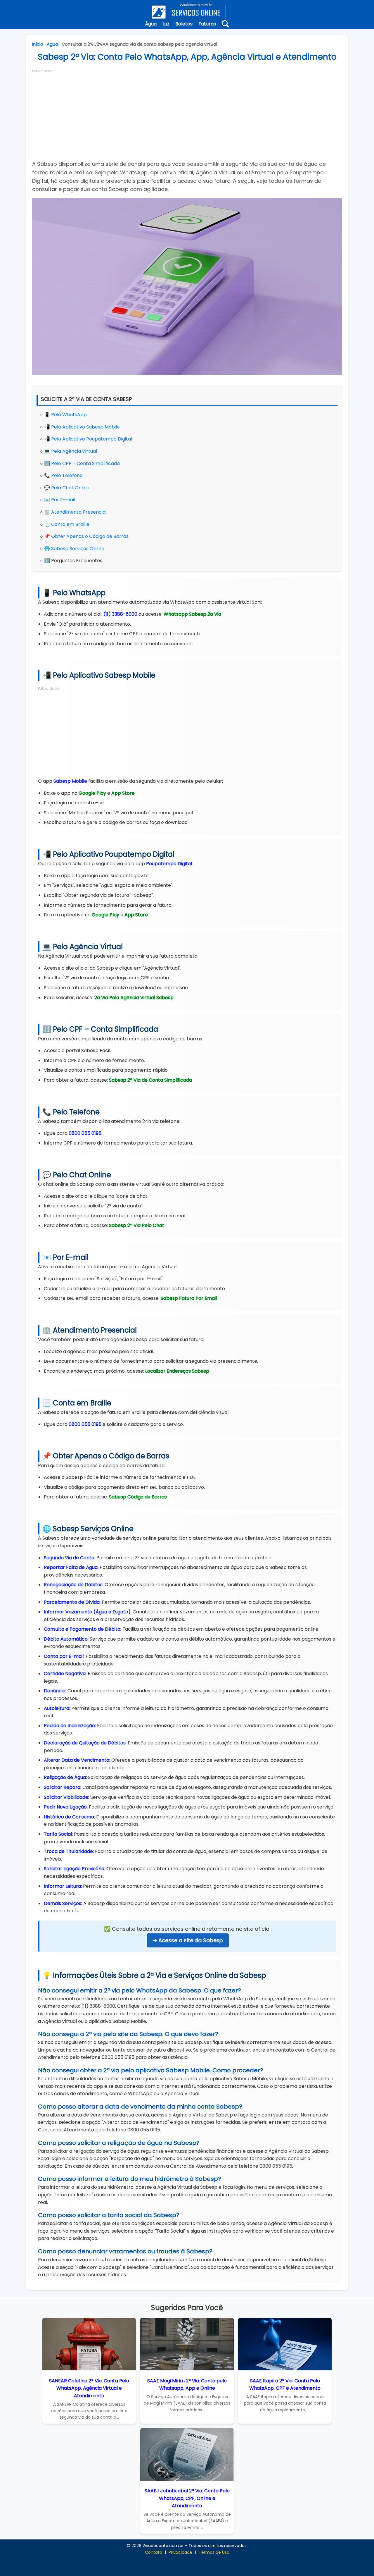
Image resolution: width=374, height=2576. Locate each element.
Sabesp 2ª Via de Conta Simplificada (150, 1080)
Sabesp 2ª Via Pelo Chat (137, 1225)
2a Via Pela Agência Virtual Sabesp (134, 998)
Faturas (207, 24)
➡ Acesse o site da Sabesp (188, 1940)
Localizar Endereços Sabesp (177, 1371)
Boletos (184, 24)
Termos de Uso (214, 2552)
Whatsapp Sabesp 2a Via (192, 614)
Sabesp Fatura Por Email (189, 1298)
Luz (166, 24)
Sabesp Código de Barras (138, 1497)
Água (151, 24)
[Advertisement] (187, 115)
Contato (154, 2552)
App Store (123, 793)
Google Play (92, 793)
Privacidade (180, 2552)
